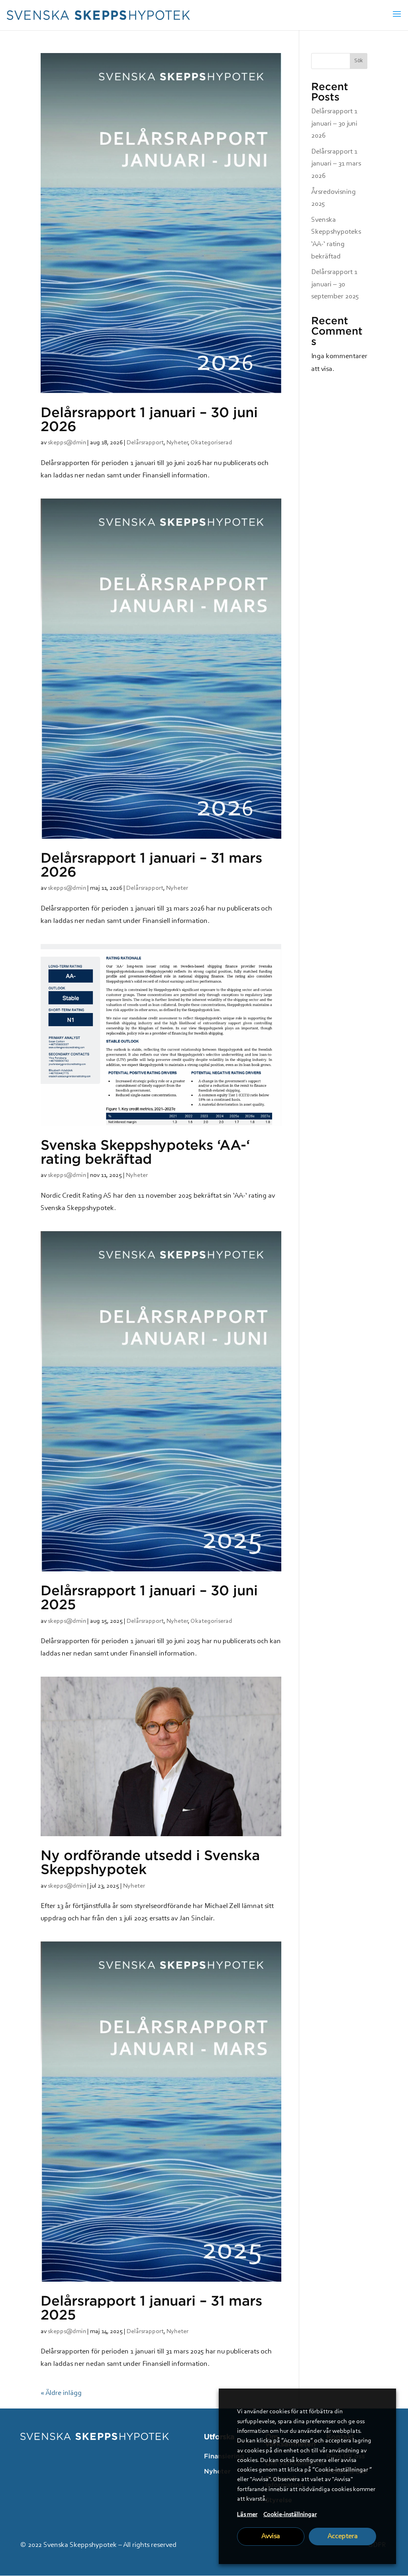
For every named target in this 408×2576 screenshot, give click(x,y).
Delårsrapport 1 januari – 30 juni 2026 (149, 419)
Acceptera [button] (343, 2537)
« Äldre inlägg (61, 2393)
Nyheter (177, 443)
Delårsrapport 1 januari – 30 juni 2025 (149, 1597)
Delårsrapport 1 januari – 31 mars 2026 (151, 864)
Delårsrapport (145, 443)
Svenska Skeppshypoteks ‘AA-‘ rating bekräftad (145, 1152)
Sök (359, 61)
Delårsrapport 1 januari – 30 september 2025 (335, 285)
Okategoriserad (211, 443)
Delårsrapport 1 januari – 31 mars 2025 (151, 2307)
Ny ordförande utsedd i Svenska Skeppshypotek (150, 1862)
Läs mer (247, 2515)
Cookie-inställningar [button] (290, 2515)
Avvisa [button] (271, 2537)
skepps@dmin (67, 443)
